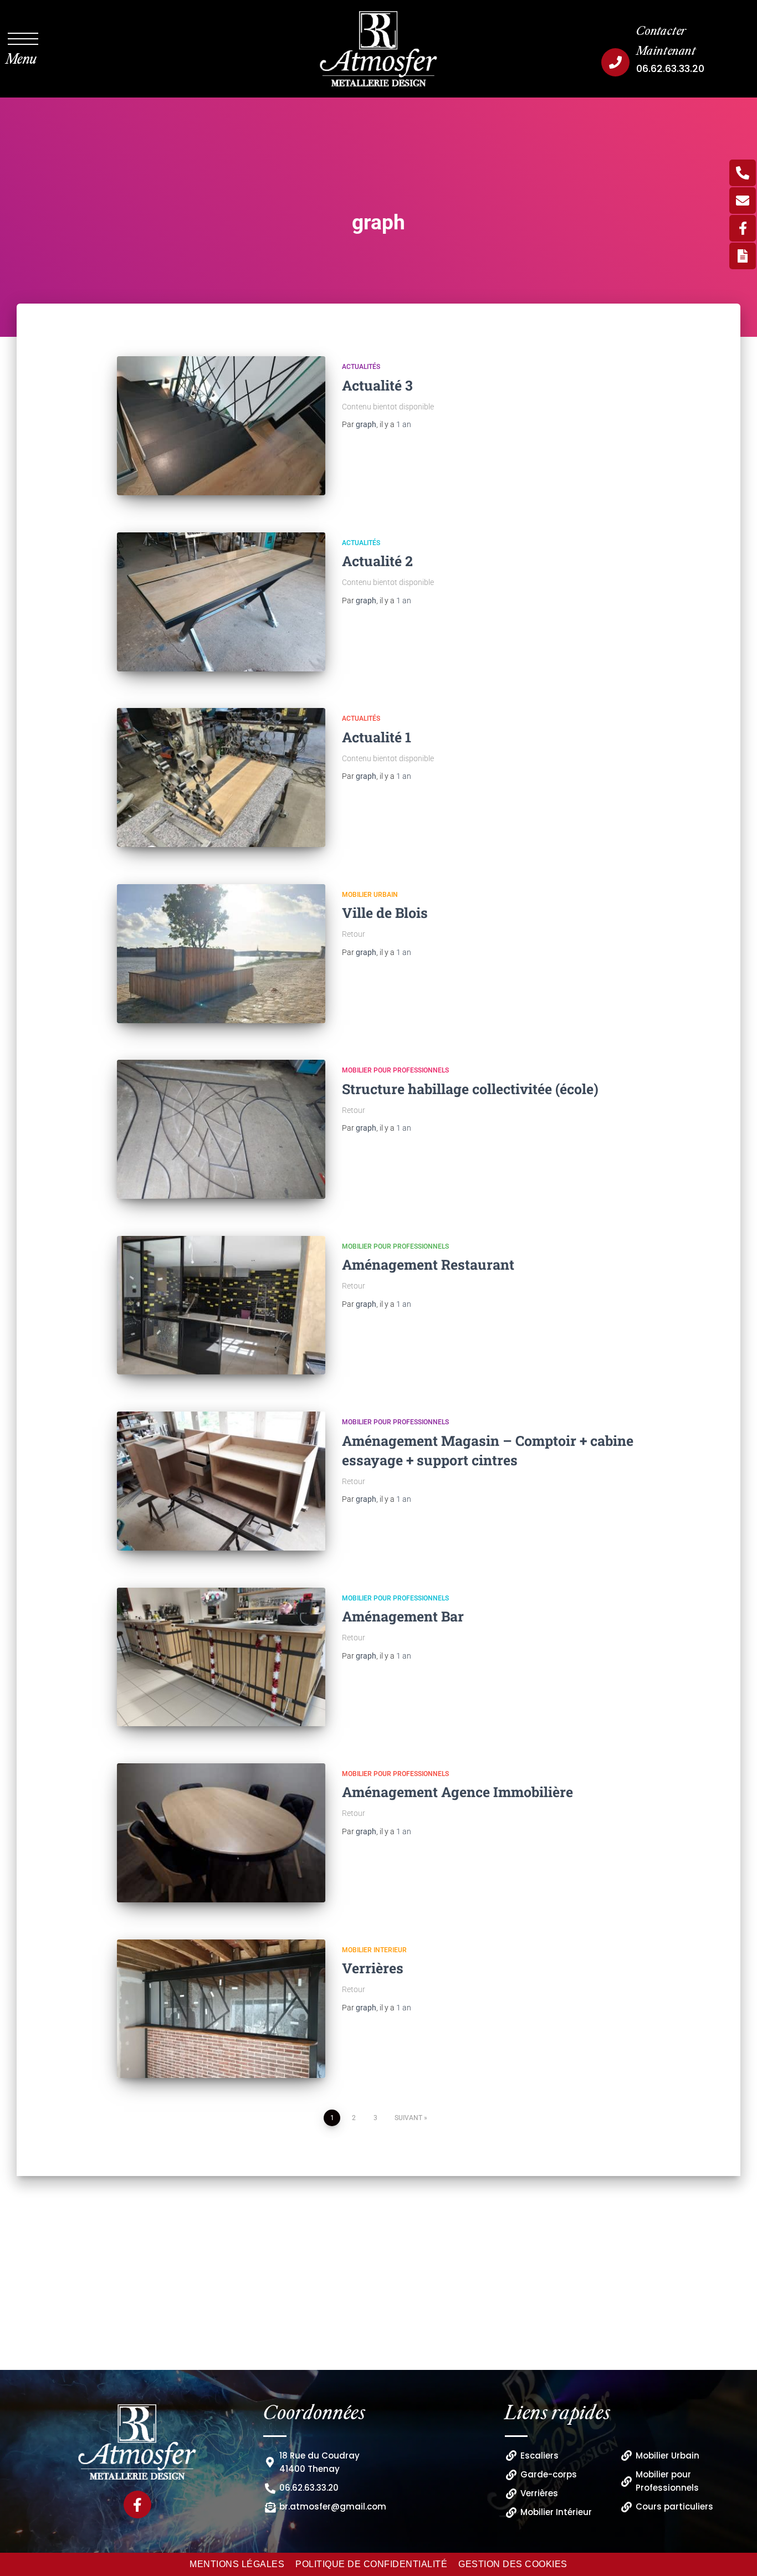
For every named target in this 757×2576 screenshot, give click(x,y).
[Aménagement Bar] (221, 1657)
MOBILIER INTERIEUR (374, 1950)
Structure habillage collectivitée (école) (470, 1089)
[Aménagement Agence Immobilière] (221, 1833)
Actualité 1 (377, 737)
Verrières (373, 1968)
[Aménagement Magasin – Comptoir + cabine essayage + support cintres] (221, 1481)
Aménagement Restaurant (428, 1264)
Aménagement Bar (403, 1616)
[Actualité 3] (221, 426)
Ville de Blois (385, 913)
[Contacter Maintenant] (615, 62)
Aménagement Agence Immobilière (457, 1792)
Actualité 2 (377, 561)
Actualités (361, 367)
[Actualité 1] (221, 778)
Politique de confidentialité (371, 2564)
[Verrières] (221, 2009)
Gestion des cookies (513, 2564)
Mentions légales (237, 2564)
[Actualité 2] (221, 602)
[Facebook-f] (137, 2505)
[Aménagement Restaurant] (221, 1305)
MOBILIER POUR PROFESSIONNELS (395, 1070)
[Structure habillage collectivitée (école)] (221, 1129)
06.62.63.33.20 (670, 68)
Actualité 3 (377, 385)
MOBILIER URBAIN (370, 895)
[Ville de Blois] (221, 954)
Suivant (408, 2118)
